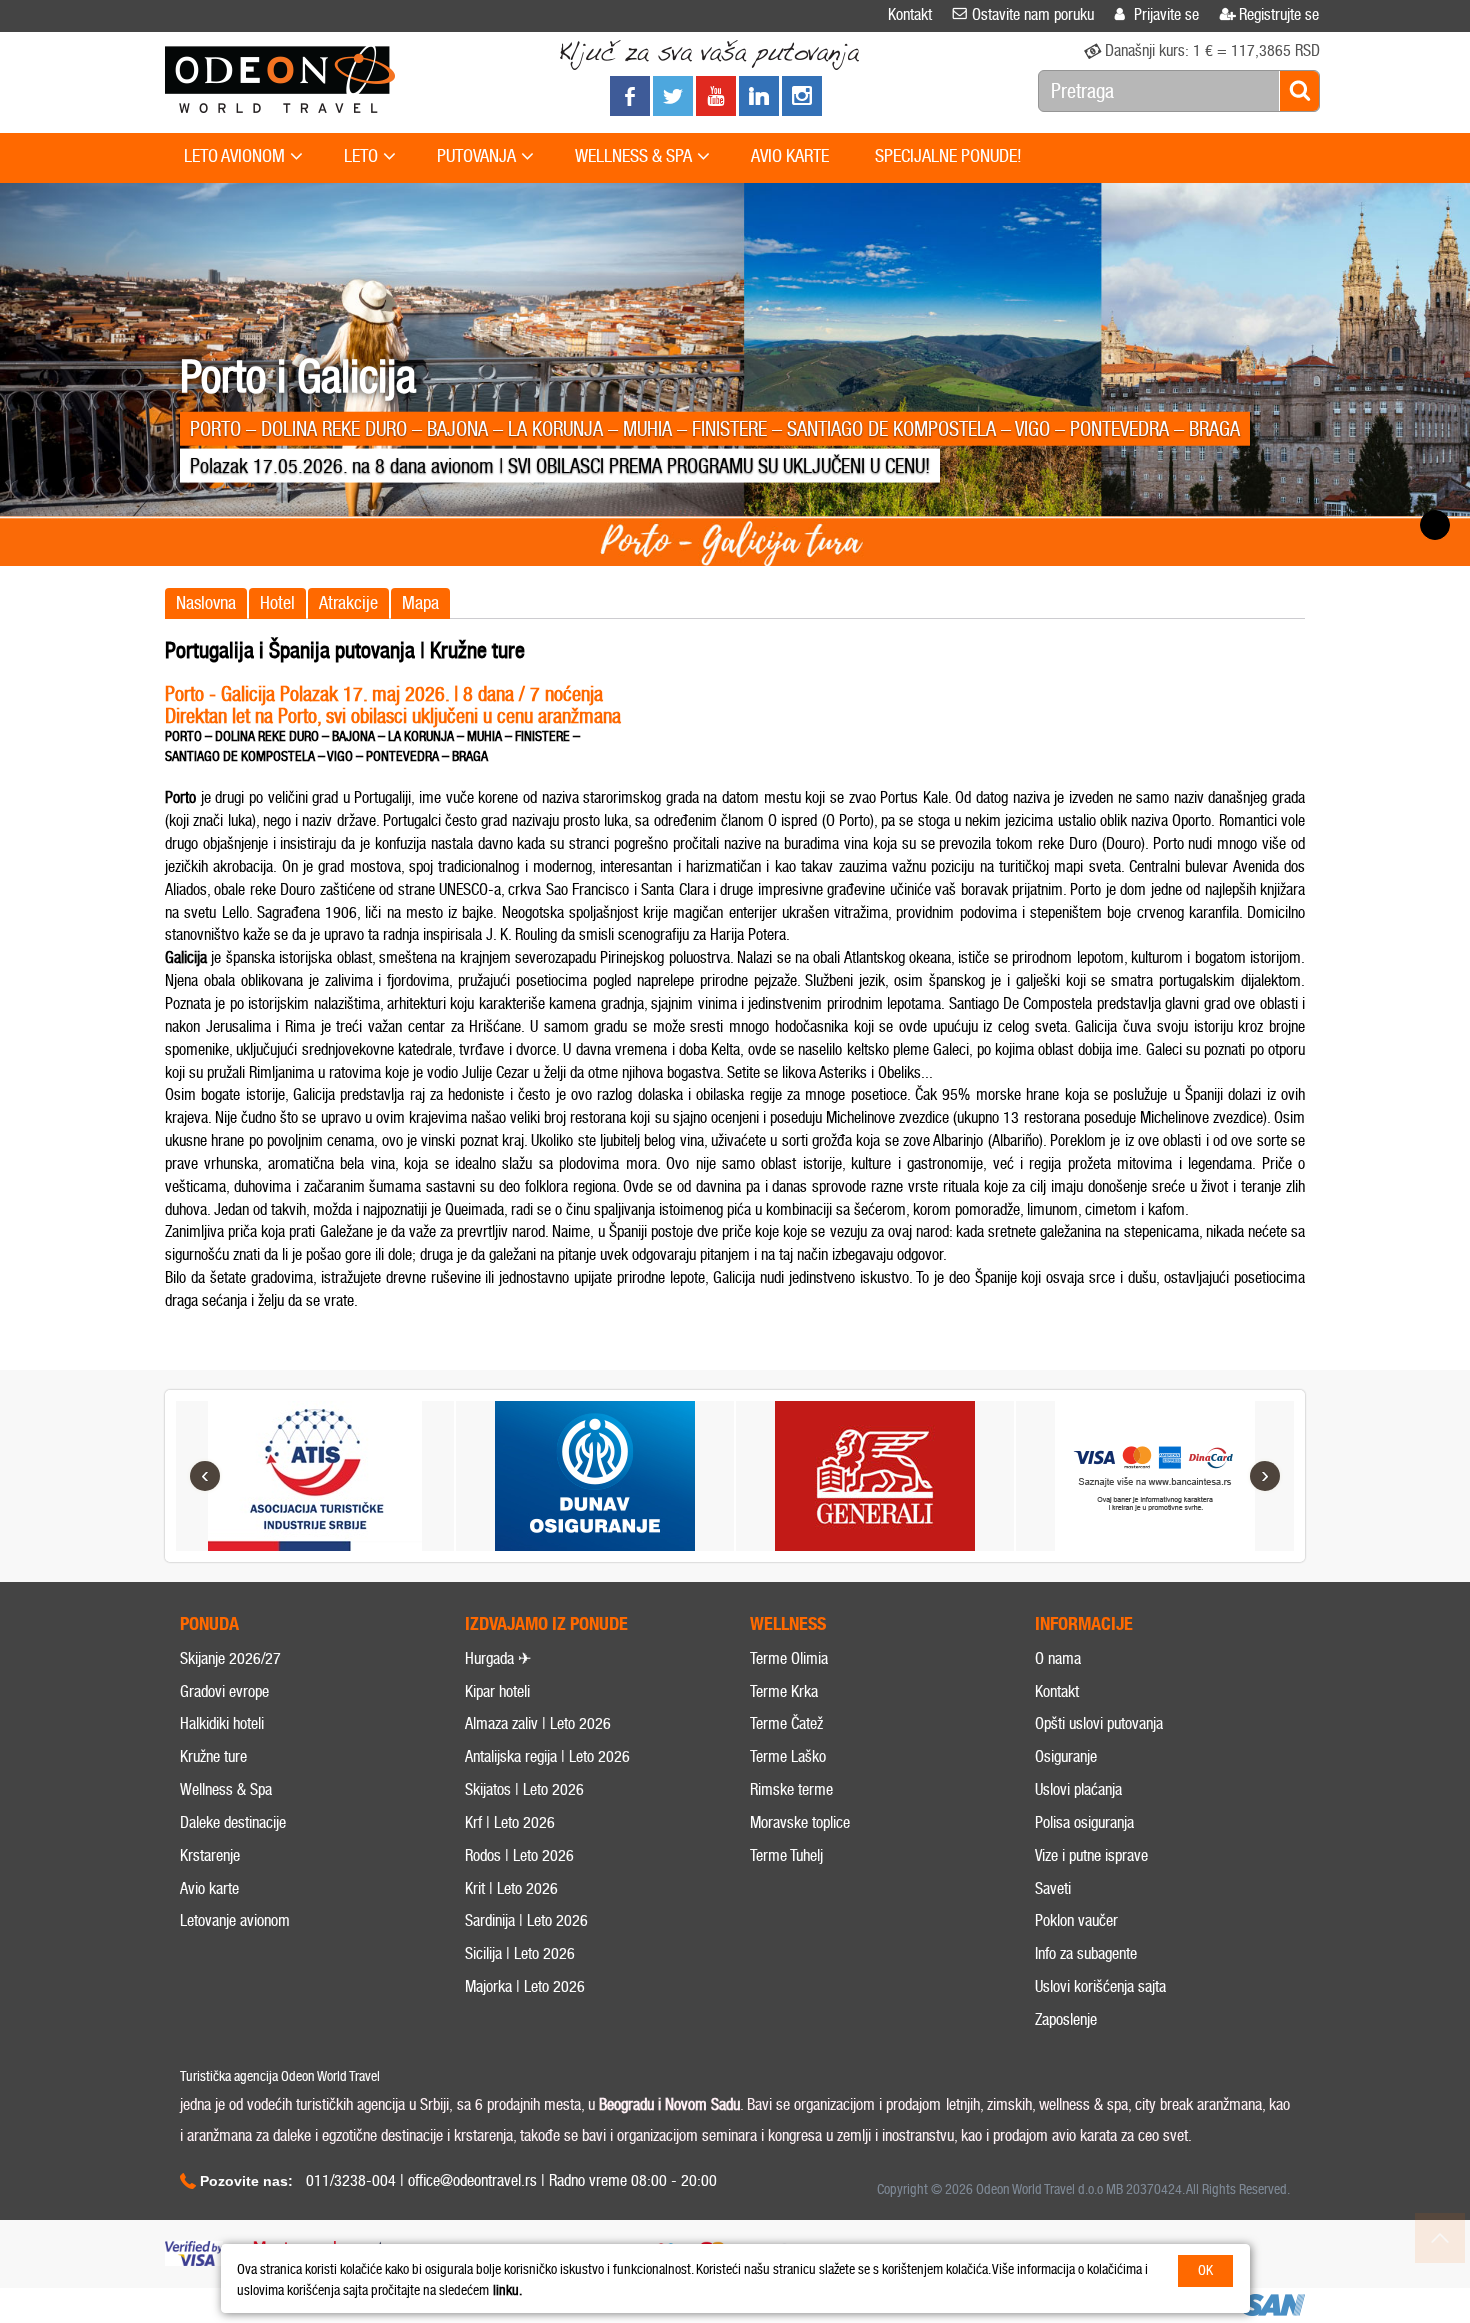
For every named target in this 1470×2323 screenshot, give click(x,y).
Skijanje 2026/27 (230, 1658)
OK (1205, 2270)
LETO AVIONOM (234, 156)
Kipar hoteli (497, 1691)
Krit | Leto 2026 (511, 1888)
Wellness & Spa (226, 1789)
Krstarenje (210, 1855)
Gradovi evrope (224, 1691)
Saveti (1053, 1888)
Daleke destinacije (233, 1822)
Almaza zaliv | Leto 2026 (538, 1723)
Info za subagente (1086, 1953)
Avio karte (209, 1888)
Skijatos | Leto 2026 (524, 1789)
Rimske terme (791, 1789)
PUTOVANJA (476, 156)
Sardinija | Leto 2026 (526, 1920)
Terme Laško (788, 1756)
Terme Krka (784, 1691)
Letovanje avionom (235, 1920)
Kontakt (1057, 1691)
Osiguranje (1066, 1756)
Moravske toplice (800, 1822)
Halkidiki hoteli (222, 1723)
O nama (1058, 1658)
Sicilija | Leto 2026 (520, 1953)
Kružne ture (213, 1756)
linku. (507, 2290)
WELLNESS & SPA (633, 156)
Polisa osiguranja (1084, 1822)
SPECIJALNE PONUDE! (948, 156)
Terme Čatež (786, 1723)
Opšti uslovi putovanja (1099, 1723)
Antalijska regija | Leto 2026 (547, 1756)
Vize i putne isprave (1091, 1855)
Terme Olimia (789, 1658)
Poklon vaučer (1076, 1920)
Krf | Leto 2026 (510, 1822)
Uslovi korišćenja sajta (1100, 1986)
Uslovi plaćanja (1078, 1789)
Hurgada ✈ (498, 1658)
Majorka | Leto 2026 (525, 1986)
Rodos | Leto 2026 (519, 1855)
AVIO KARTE (790, 156)
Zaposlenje (1066, 2019)
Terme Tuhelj (786, 1855)
